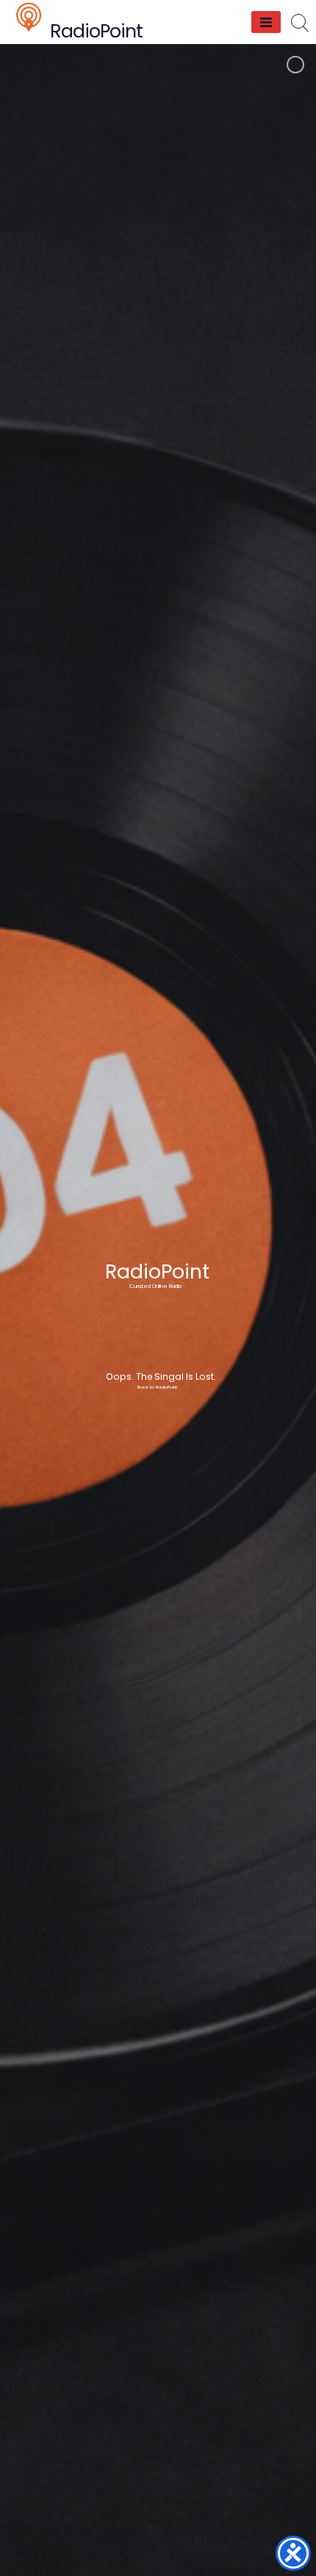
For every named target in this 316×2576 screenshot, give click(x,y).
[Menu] (266, 22)
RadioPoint (96, 31)
